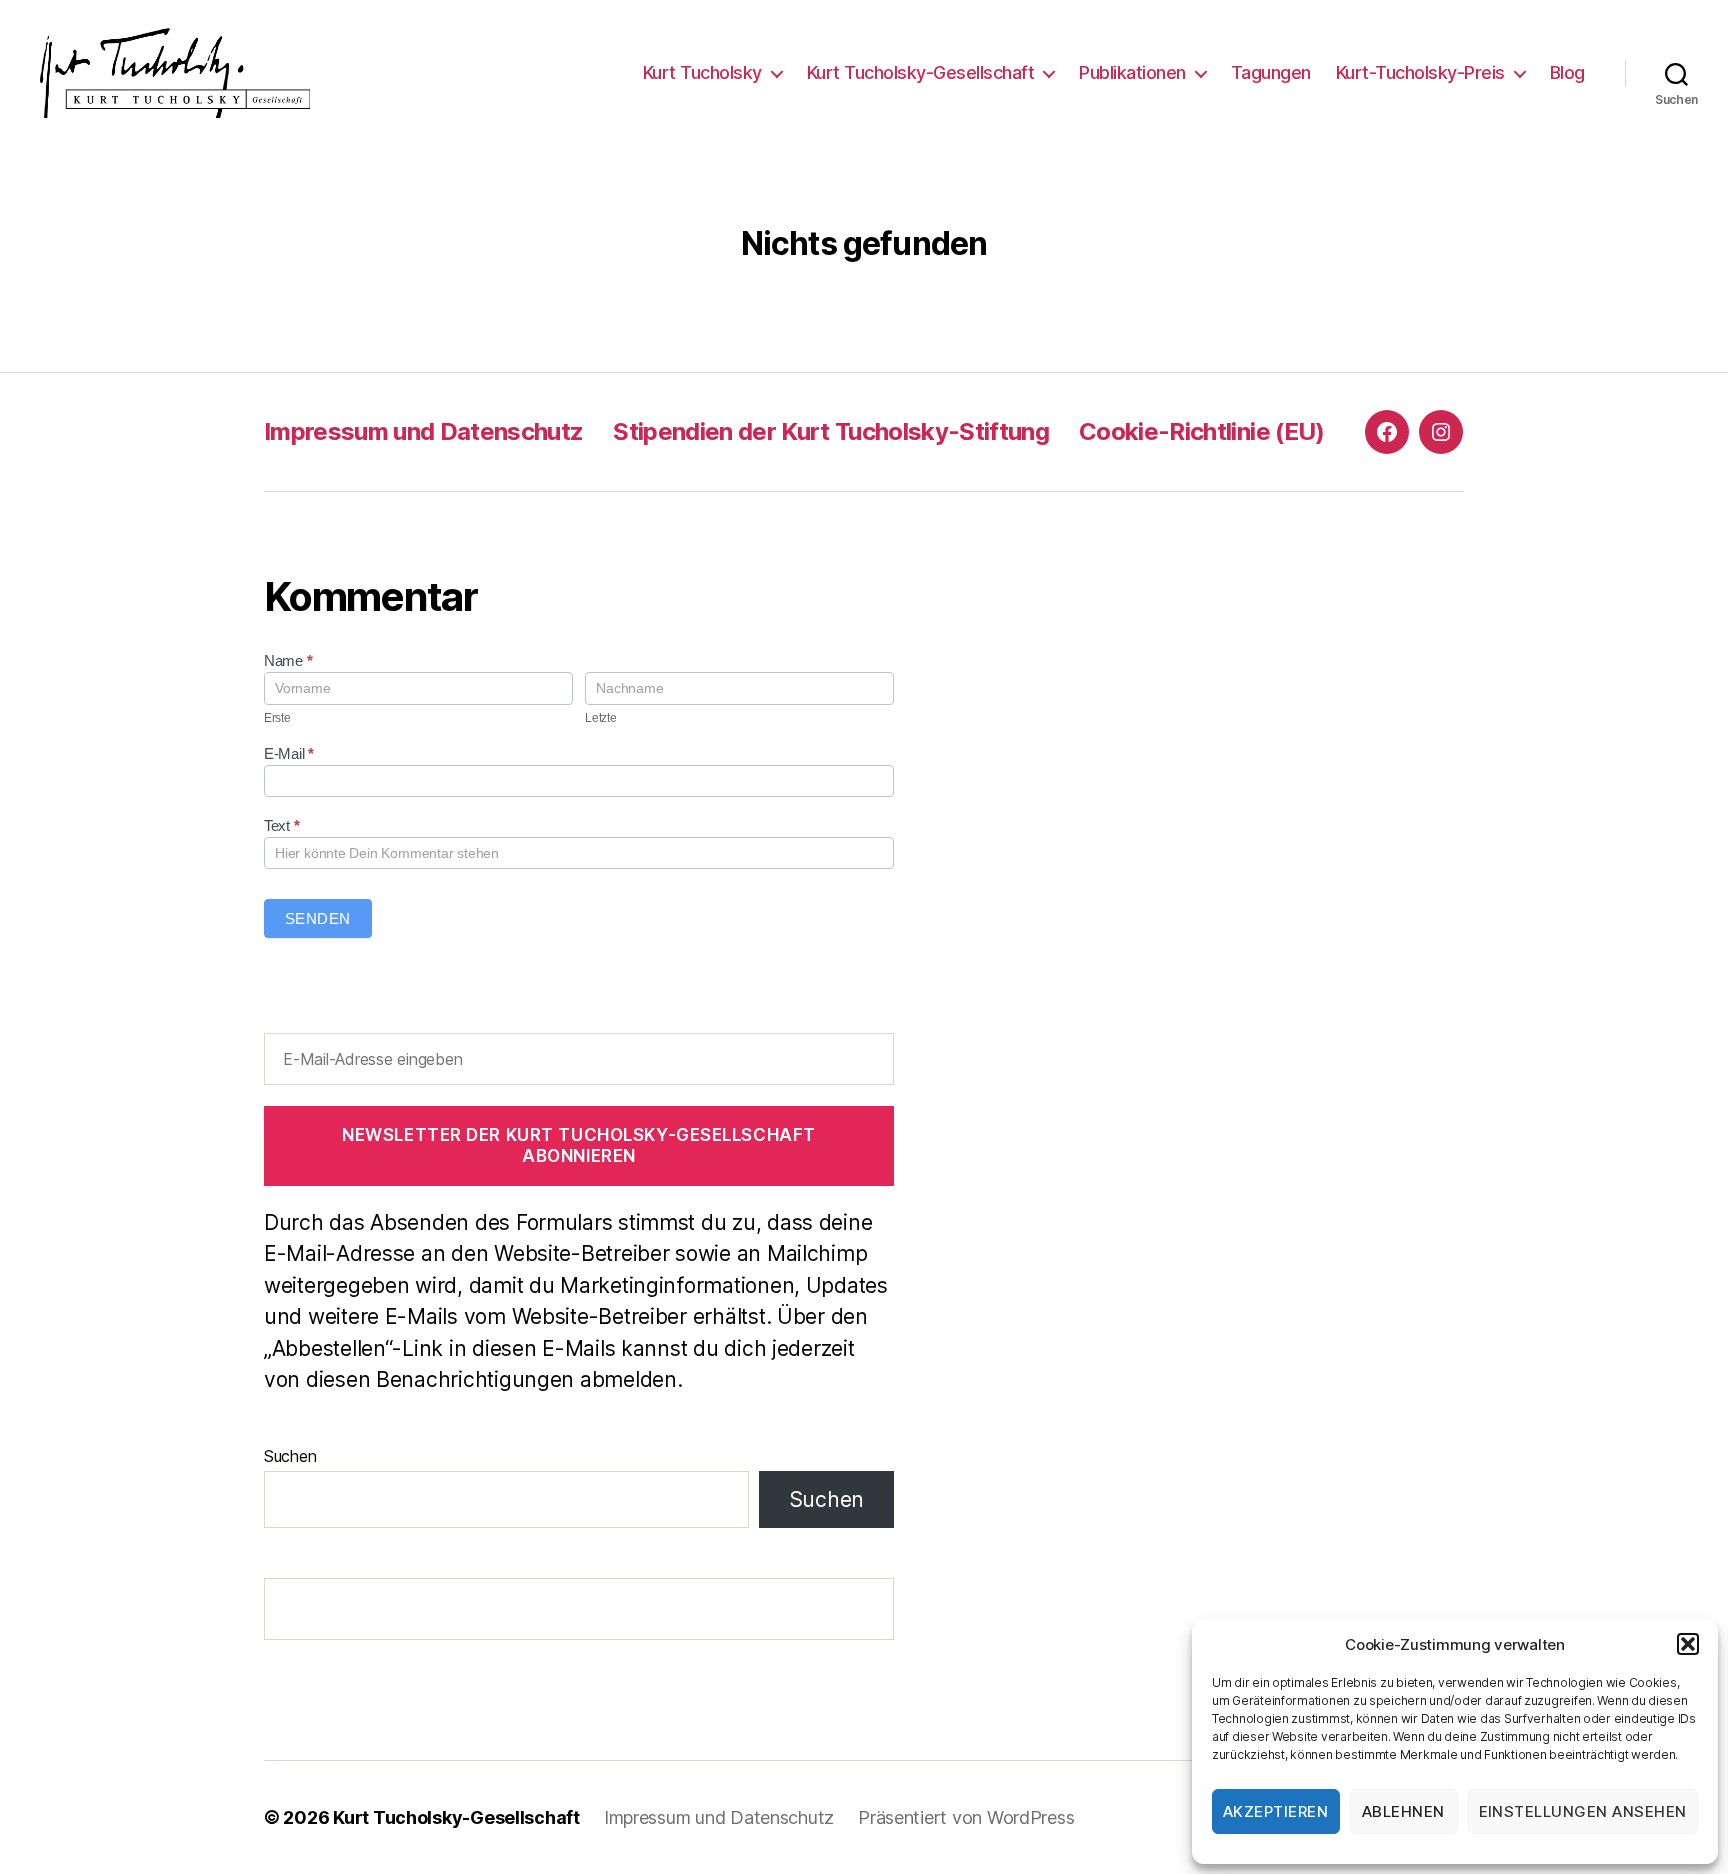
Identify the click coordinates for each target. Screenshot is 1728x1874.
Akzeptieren (1276, 1811)
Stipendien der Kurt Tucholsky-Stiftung (831, 431)
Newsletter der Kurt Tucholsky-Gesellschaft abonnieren (579, 1145)
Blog (1567, 72)
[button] (1688, 1644)
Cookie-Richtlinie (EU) (1201, 431)
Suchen (290, 1456)
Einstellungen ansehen (1583, 1811)
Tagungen (1271, 72)
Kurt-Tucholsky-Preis (1420, 72)
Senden (318, 918)
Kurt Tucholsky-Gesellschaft (921, 72)
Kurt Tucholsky (702, 72)
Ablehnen (1403, 1811)
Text (281, 825)
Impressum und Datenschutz (423, 431)
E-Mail (289, 753)
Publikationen (1132, 72)
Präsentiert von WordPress (966, 1817)
